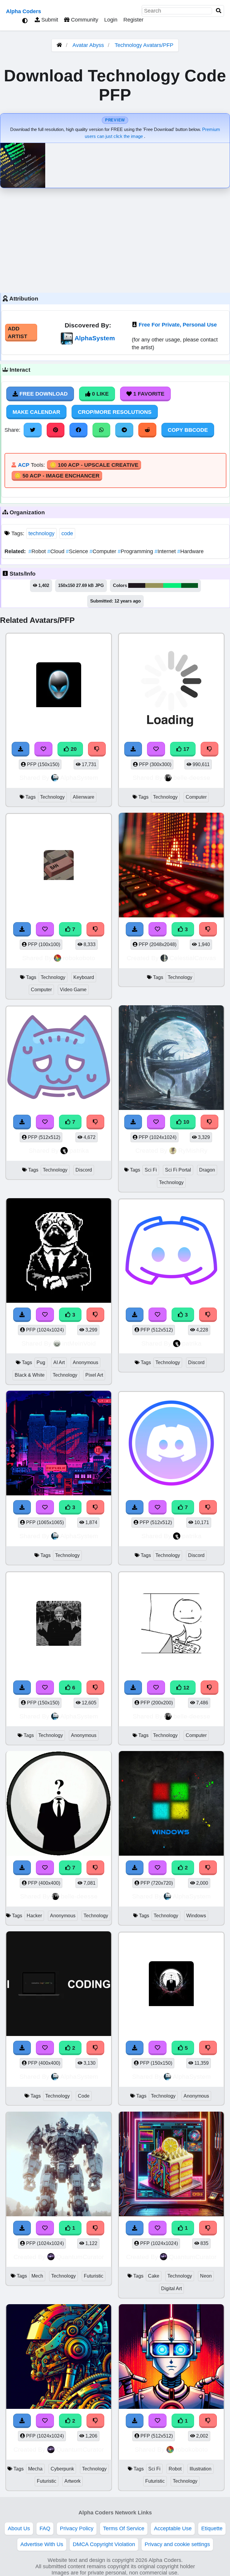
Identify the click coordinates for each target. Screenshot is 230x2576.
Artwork (72, 2481)
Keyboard (84, 977)
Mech (37, 2276)
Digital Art (171, 2288)
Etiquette (212, 2528)
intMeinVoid (79, 1343)
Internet (166, 551)
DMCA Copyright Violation (104, 2544)
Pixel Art (94, 1375)
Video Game (73, 990)
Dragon (207, 1170)
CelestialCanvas (193, 958)
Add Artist (18, 333)
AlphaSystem (95, 338)
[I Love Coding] (59, 1985)
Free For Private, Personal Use (178, 325)
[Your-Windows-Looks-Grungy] (171, 1804)
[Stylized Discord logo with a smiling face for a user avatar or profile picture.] (171, 1444)
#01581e (190, 585)
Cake (154, 2276)
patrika (79, 1150)
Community (84, 20)
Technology (52, 797)
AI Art (59, 1362)
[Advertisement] (115, 239)
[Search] (219, 11)
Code (84, 2096)
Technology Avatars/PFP (144, 45)
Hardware (190, 551)
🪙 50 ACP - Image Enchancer (57, 476)
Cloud (57, 551)
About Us (19, 2528)
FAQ (45, 2528)
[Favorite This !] (158, 1868)
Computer (104, 551)
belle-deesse (192, 778)
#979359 (154, 585)
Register (133, 20)
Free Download (43, 394)
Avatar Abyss (88, 45)
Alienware (84, 797)
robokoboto (79, 958)
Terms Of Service (124, 2528)
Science (78, 551)
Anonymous (86, 1362)
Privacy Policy (77, 2528)
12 (186, 1688)
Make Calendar (36, 412)
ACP (24, 465)
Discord (84, 1170)
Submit (49, 20)
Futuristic (94, 2276)
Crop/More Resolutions (115, 412)
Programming (136, 551)
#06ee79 (172, 585)
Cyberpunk (62, 2469)
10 (186, 1122)
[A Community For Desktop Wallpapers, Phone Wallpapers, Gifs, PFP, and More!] (59, 45)
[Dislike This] (208, 1868)
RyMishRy (193, 1150)
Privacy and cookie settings (177, 2544)
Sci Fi (151, 1170)
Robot (38, 551)
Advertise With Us (42, 2544)
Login (111, 20)
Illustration (201, 2469)
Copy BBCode (188, 430)
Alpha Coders (24, 11)
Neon (206, 2276)
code (67, 533)
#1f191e (137, 585)
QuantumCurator (80, 2257)
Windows (196, 1916)
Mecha (35, 2469)
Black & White (30, 1375)
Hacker (34, 1916)
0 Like (100, 394)
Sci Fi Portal (178, 1170)
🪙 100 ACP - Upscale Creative (94, 465)
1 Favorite (148, 394)
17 (186, 749)
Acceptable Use (173, 2528)
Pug (41, 1362)
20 (73, 749)
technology (41, 533)
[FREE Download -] (135, 1868)
